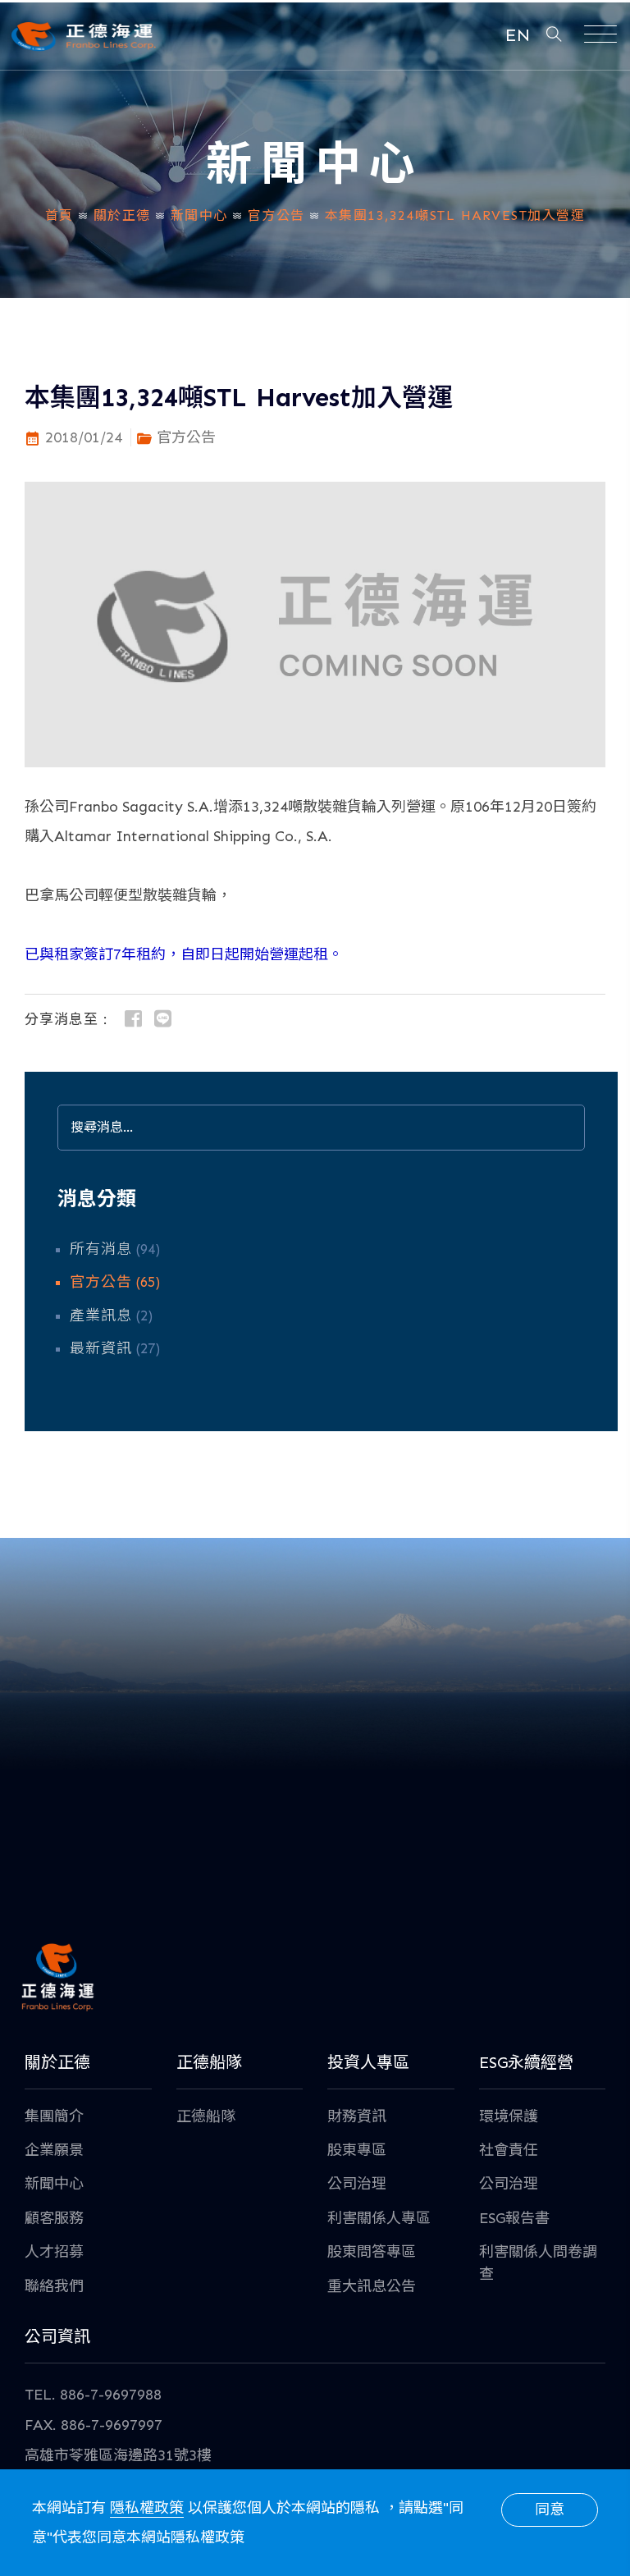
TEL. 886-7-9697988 (93, 2395)
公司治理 (357, 2184)
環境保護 (509, 2116)
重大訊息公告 (372, 2286)
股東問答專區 (372, 2252)
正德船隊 (206, 2116)
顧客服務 (54, 2218)
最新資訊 (101, 1348)
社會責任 (509, 2150)
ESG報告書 (514, 2218)
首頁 (59, 215)
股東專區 (357, 2150)
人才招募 (54, 2252)
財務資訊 (357, 2116)
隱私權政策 (147, 2508)
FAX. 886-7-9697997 (94, 2425)
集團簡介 (54, 2116)
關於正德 (122, 215)
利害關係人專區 (379, 2218)
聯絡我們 (54, 2286)
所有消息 (101, 1249)
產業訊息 (101, 1315)
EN (518, 35)
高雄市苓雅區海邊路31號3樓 (118, 2455)
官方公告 (276, 215)
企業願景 (54, 2150)
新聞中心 (199, 215)
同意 (550, 2510)
